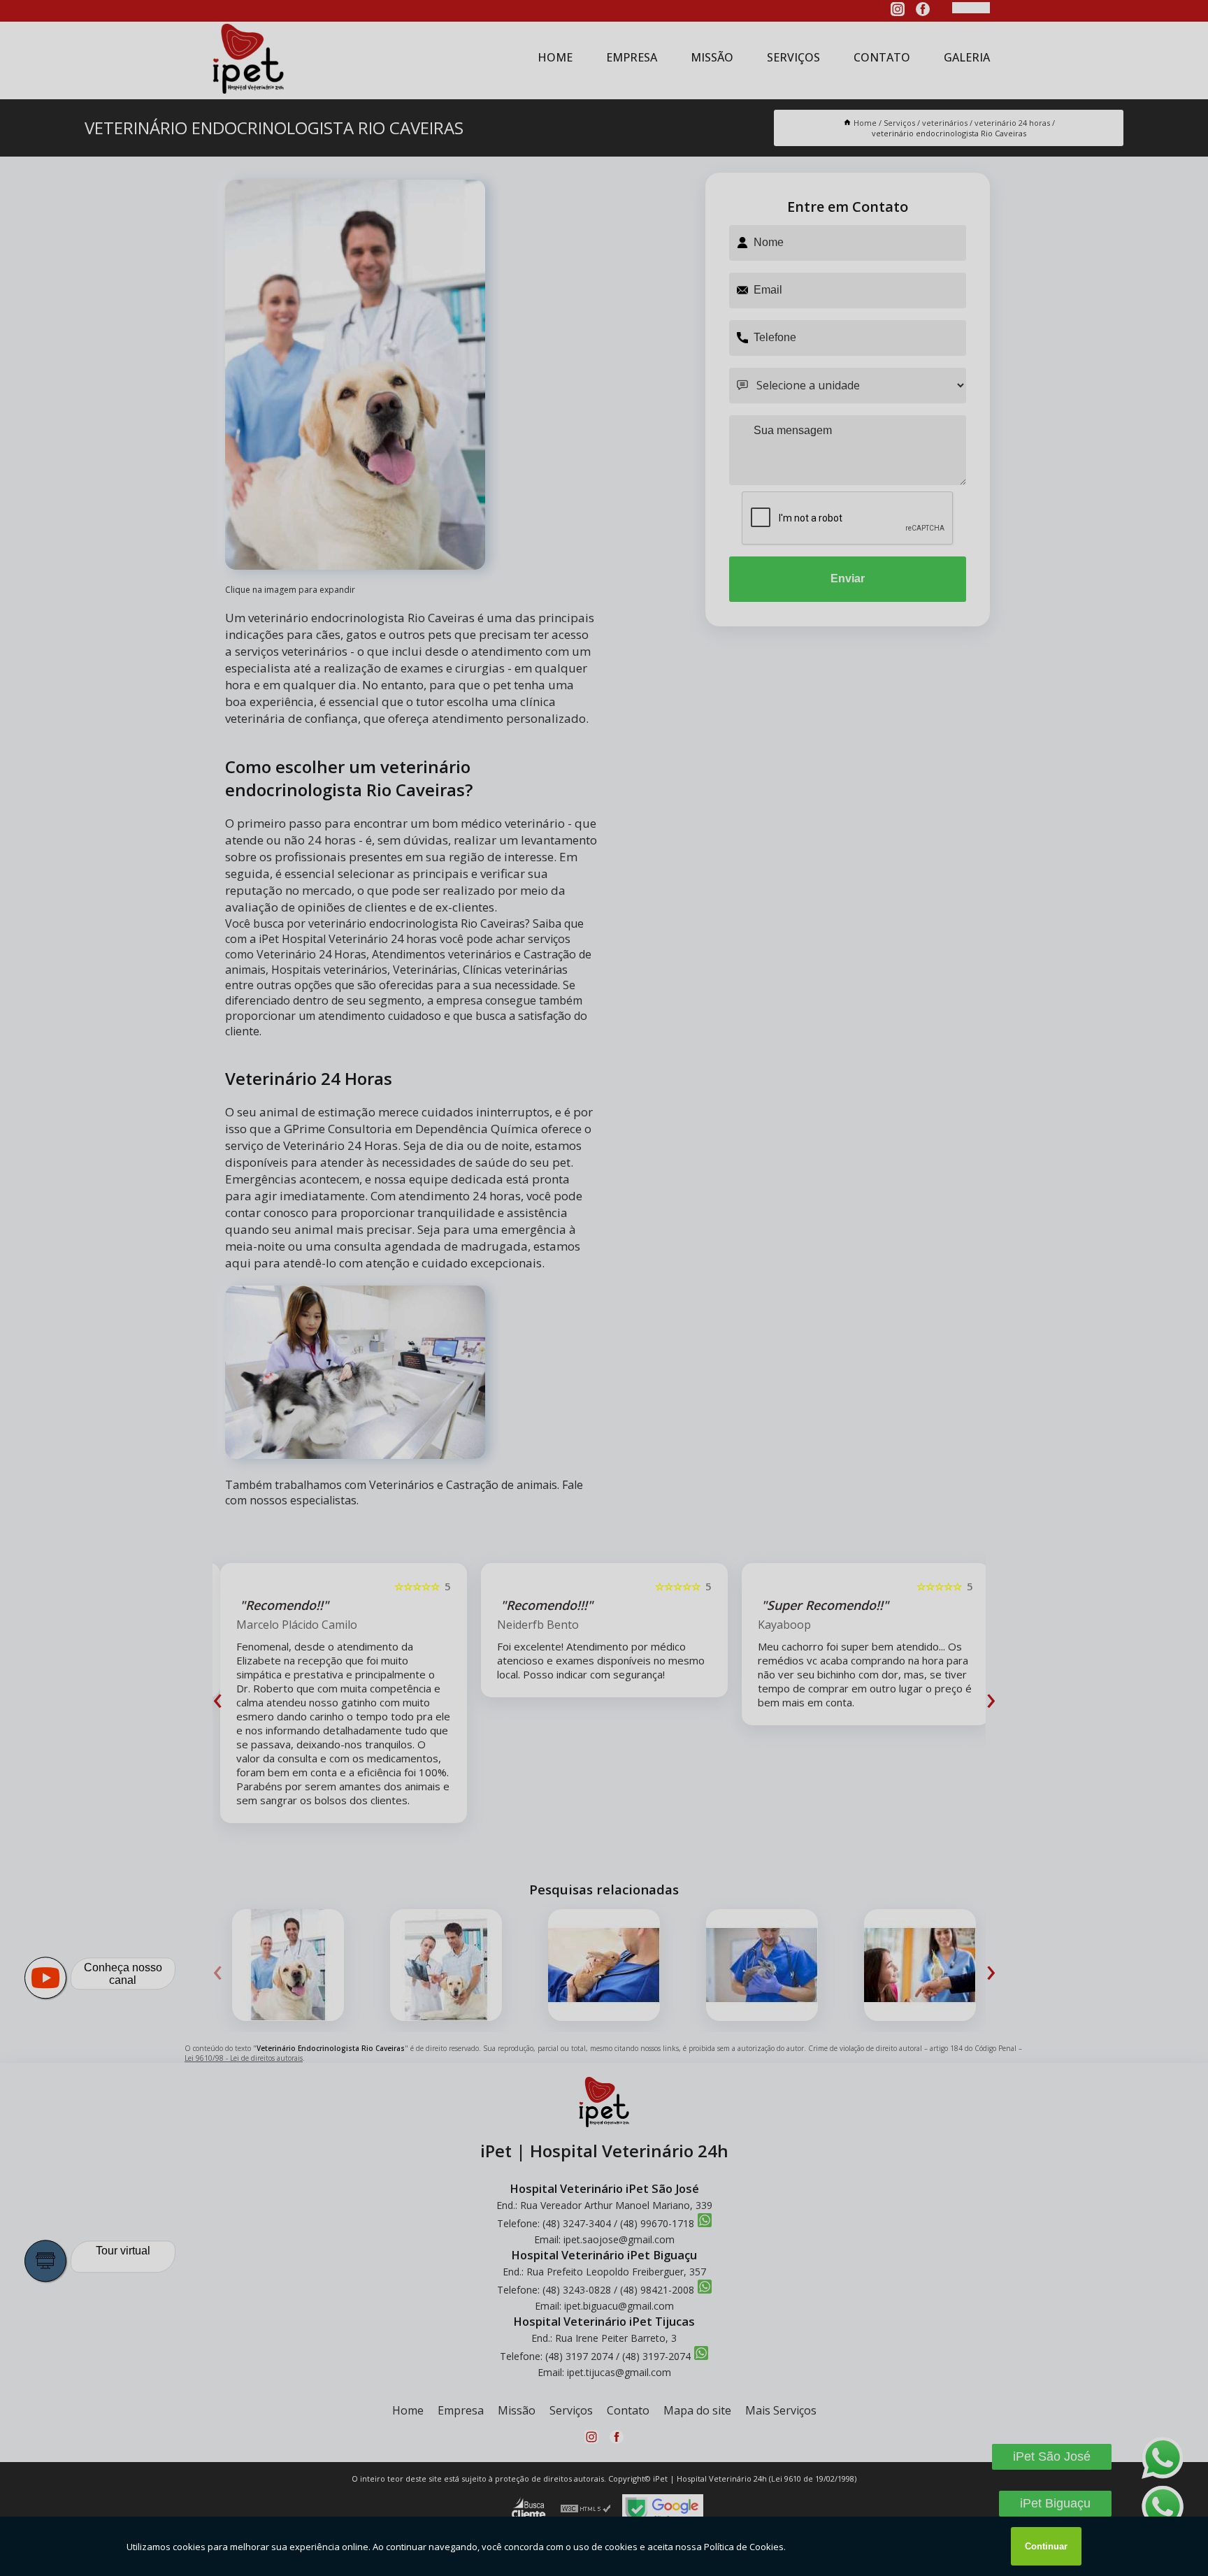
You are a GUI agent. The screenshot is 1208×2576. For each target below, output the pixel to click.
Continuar (1046, 2546)
